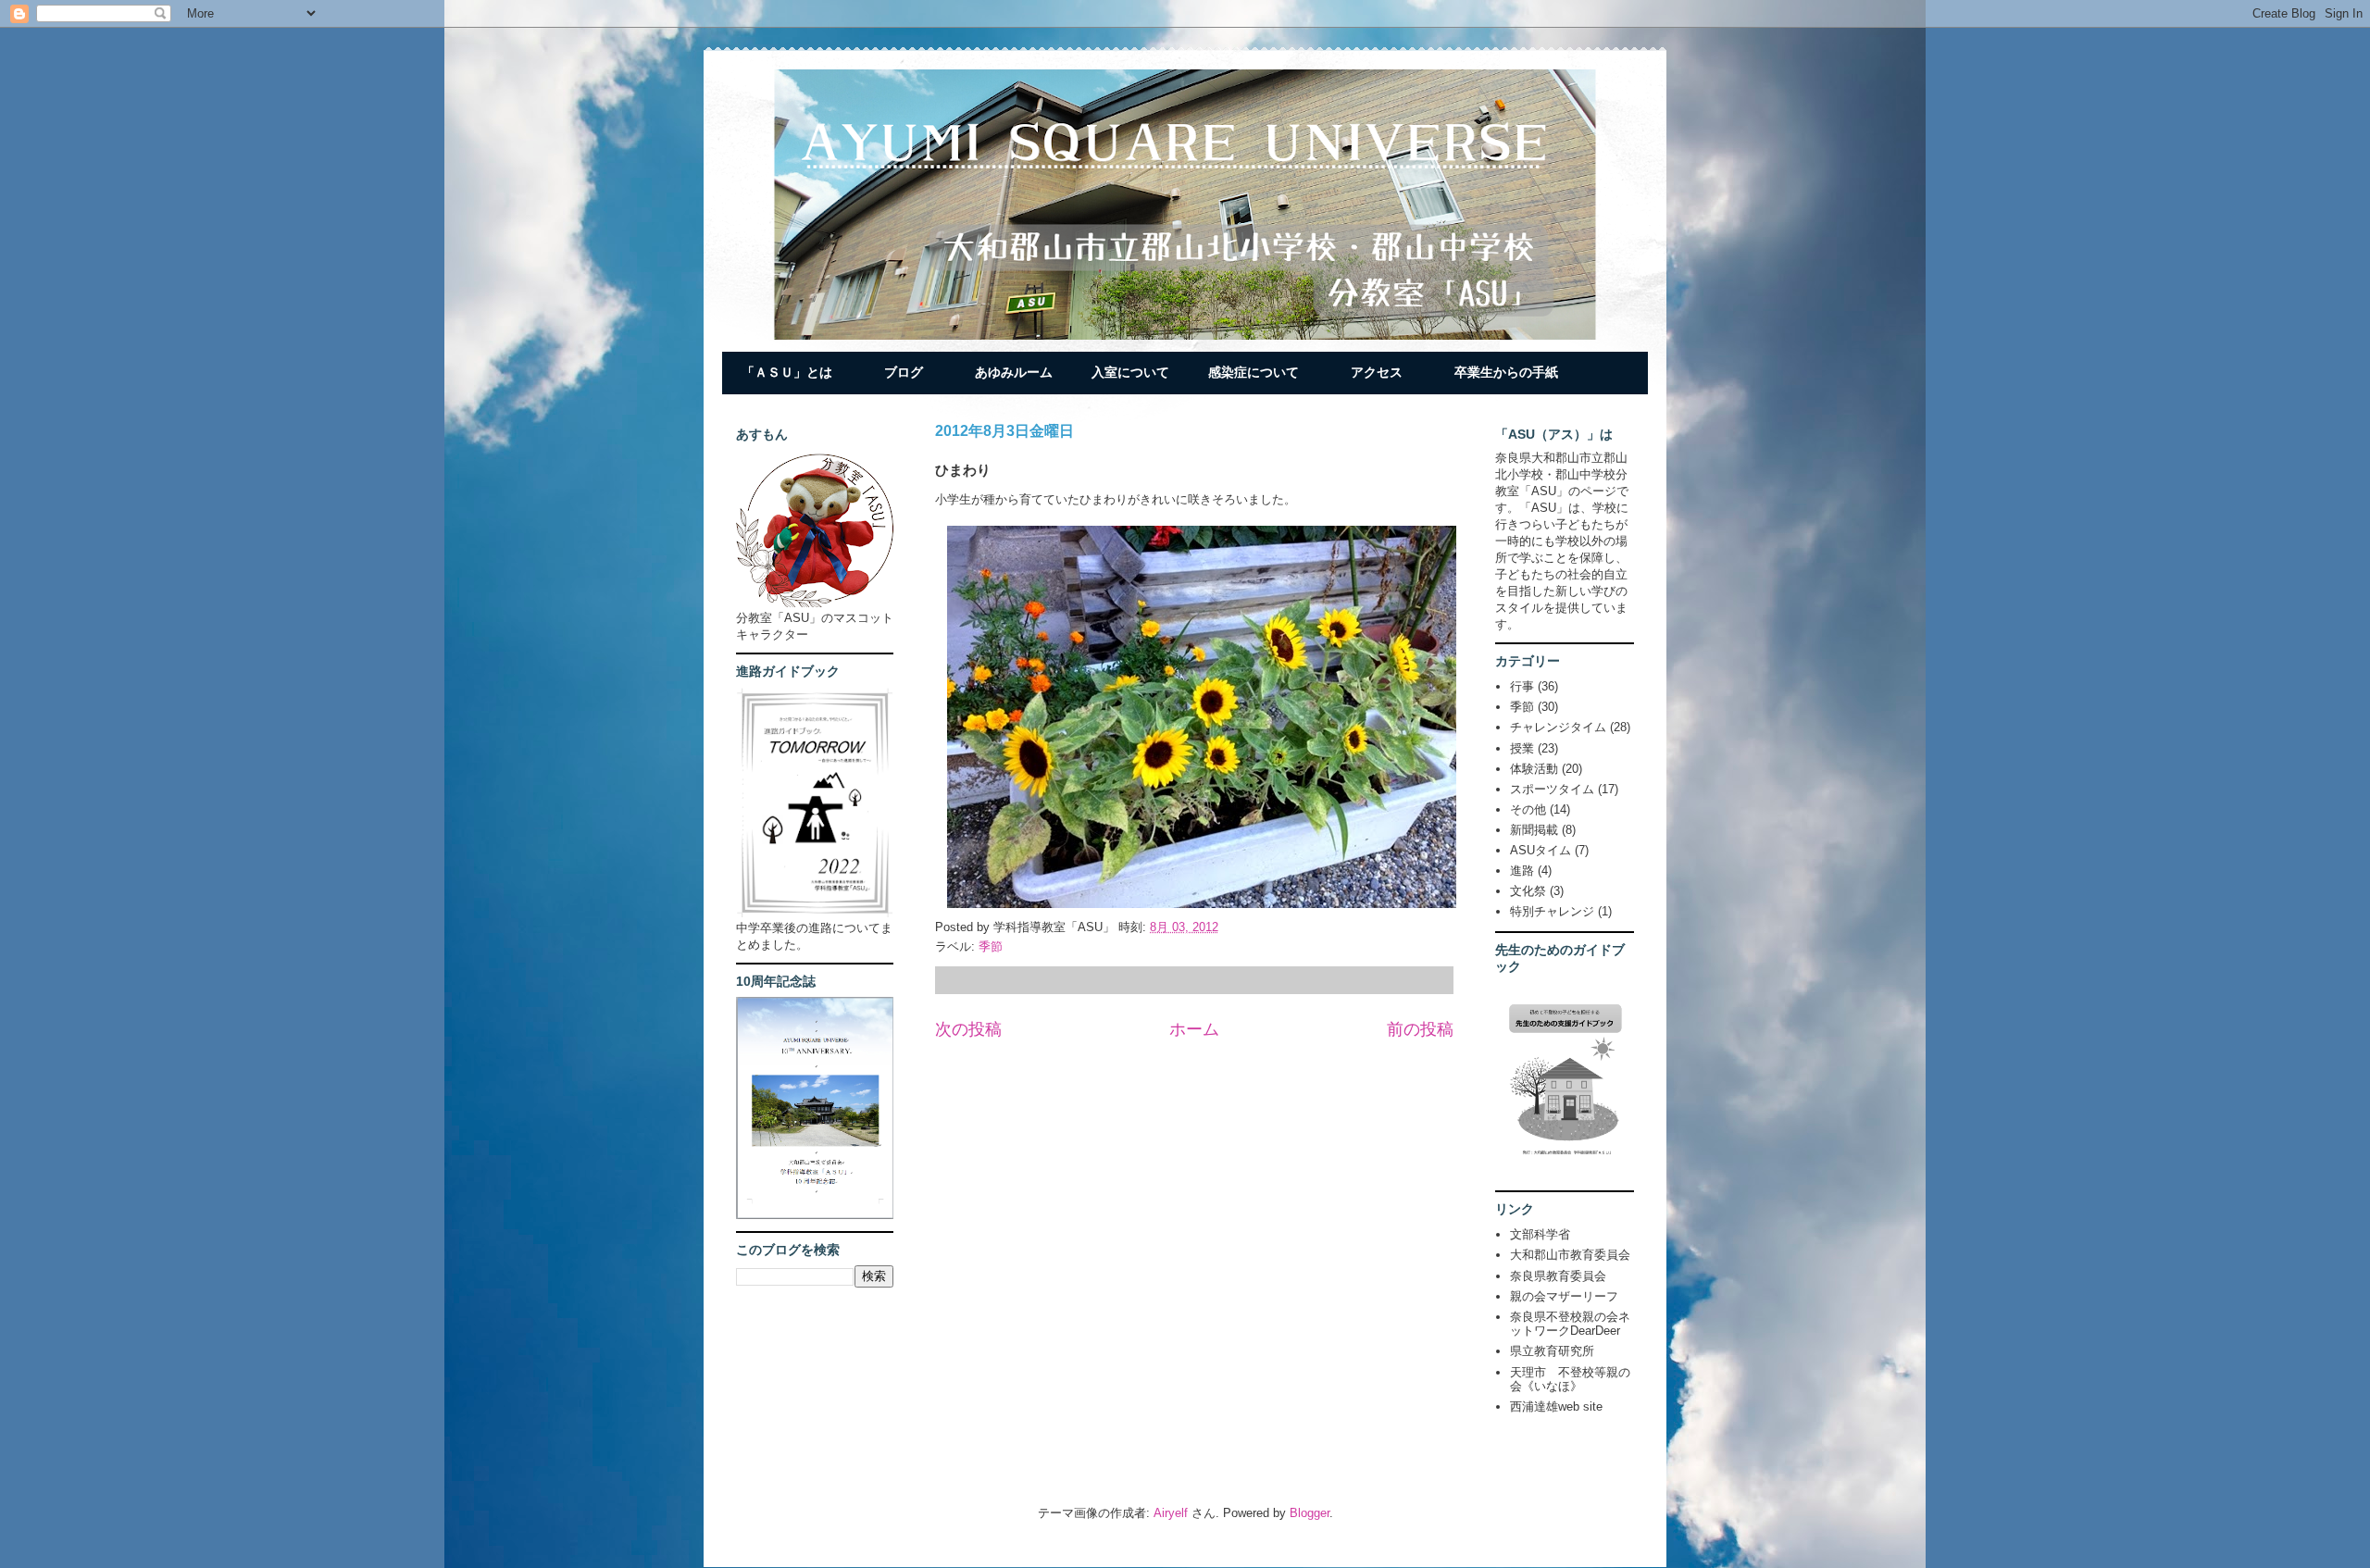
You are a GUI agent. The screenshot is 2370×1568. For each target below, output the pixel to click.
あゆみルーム (1014, 372)
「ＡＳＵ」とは (787, 372)
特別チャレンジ (1552, 911)
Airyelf (1171, 1513)
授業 (1522, 748)
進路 (1522, 871)
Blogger (1310, 1513)
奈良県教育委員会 (1558, 1276)
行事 (1522, 686)
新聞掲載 (1534, 830)
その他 (1528, 809)
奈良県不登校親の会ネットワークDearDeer (1570, 1324)
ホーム (1194, 1029)
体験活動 (1534, 769)
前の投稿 (1420, 1029)
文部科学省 (1540, 1234)
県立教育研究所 (1552, 1351)
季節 (991, 946)
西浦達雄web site (1556, 1406)
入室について (1130, 372)
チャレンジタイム (1558, 727)
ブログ (904, 372)
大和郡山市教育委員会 (1570, 1255)
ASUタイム (1540, 850)
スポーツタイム (1552, 789)
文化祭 (1528, 891)
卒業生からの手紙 (1506, 372)
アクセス (1377, 372)
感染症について (1254, 372)
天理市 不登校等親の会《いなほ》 (1570, 1380)
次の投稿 (968, 1029)
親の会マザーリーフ (1564, 1296)
